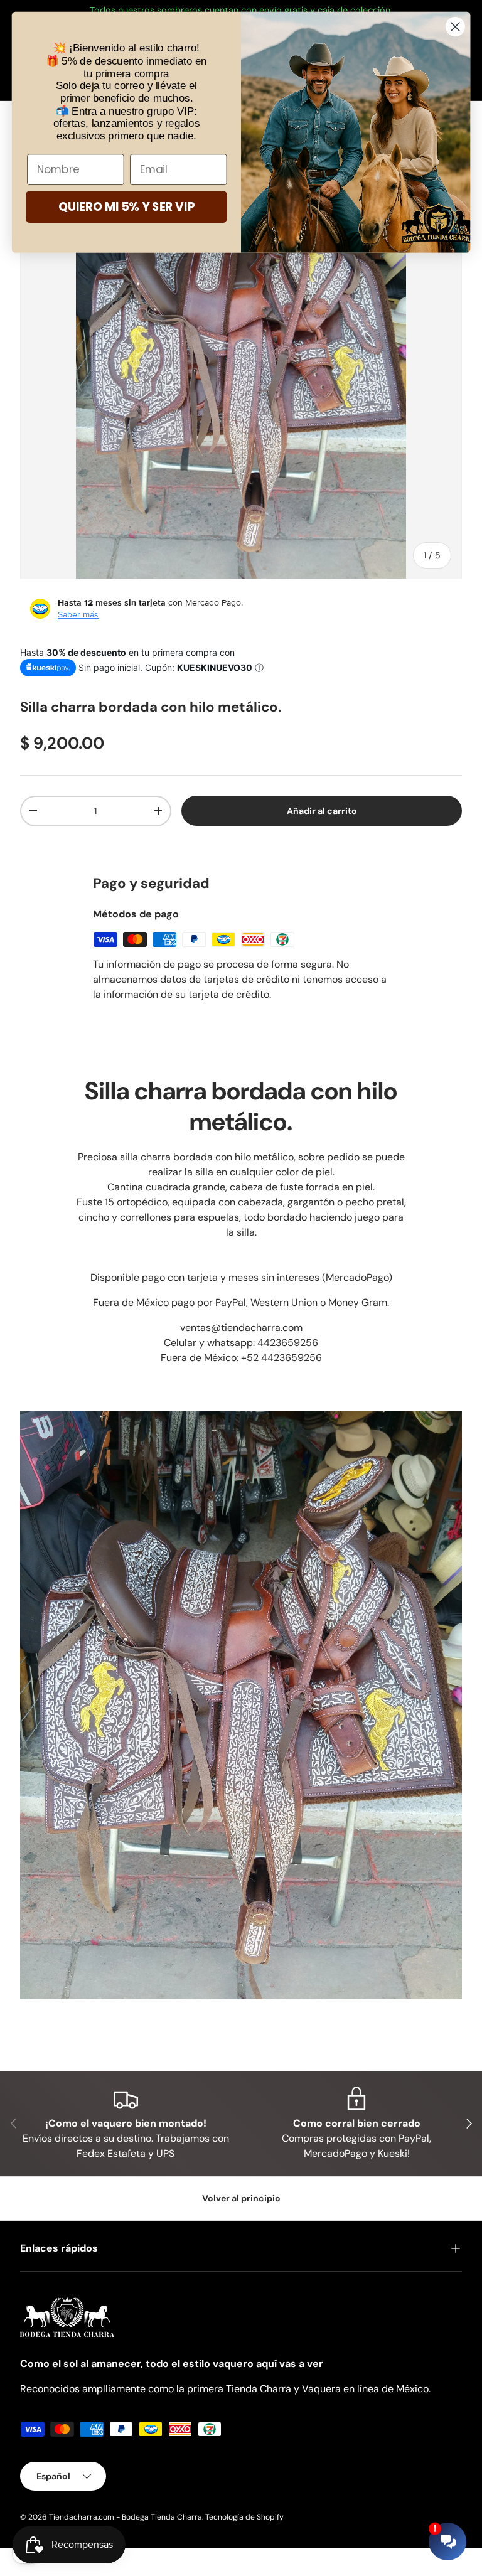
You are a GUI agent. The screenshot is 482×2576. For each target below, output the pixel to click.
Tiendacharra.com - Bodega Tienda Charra (126, 2517)
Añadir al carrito (321, 811)
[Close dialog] (455, 27)
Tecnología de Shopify (244, 2517)
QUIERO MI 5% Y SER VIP (126, 207)
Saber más (78, 614)
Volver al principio (241, 2198)
